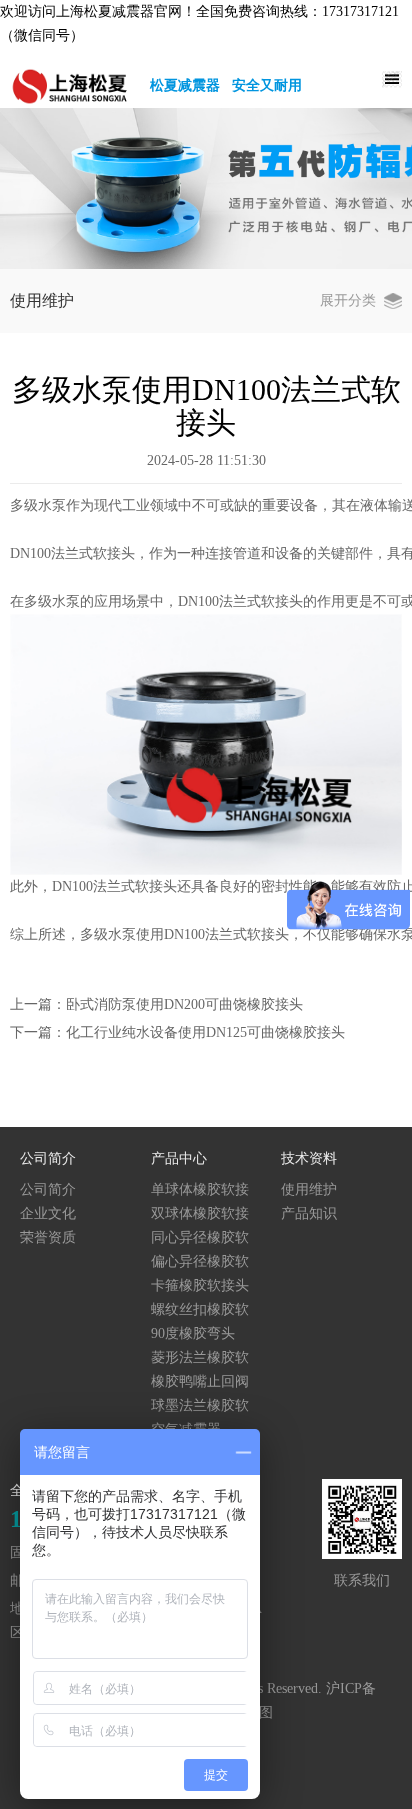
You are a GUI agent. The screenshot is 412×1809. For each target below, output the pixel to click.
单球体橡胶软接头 (200, 1190)
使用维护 (309, 1189)
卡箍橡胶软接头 (200, 1285)
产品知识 (309, 1213)
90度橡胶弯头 (193, 1333)
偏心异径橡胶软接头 (200, 1262)
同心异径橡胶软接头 (200, 1238)
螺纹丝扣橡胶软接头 (200, 1310)
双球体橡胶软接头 (200, 1214)
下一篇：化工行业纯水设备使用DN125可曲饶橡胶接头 (177, 1032)
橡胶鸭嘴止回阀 (200, 1381)
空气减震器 (186, 1429)
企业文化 (48, 1213)
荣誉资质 (48, 1237)
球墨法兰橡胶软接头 (200, 1406)
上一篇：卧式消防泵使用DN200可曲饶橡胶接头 (156, 1004)
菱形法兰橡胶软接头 (200, 1358)
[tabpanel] (206, 188)
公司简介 (48, 1189)
